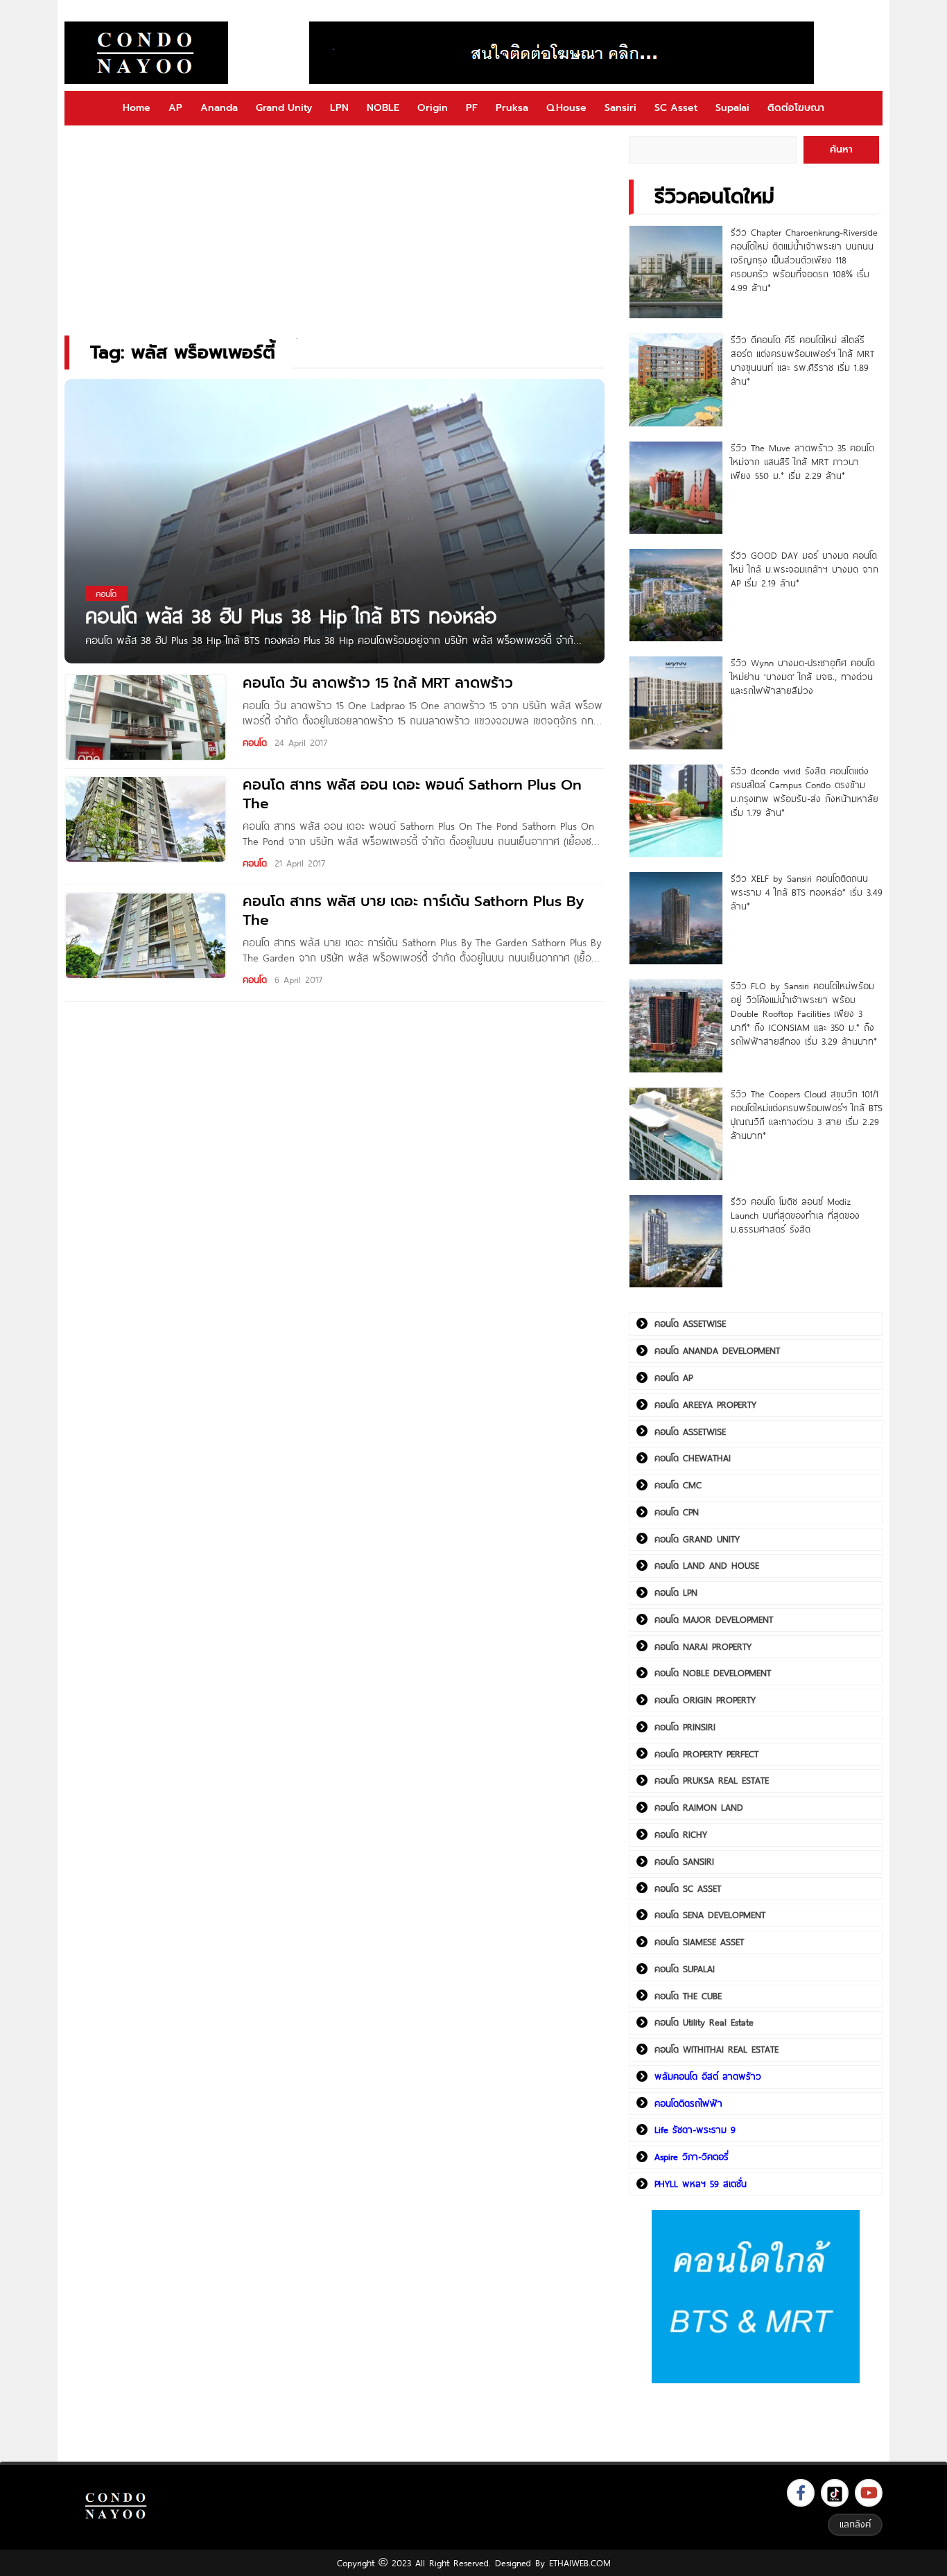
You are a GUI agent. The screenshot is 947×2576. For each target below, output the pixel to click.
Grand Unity (284, 108)
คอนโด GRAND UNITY (697, 1539)
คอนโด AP (674, 1377)
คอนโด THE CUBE (688, 1996)
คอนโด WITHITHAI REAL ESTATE (716, 2049)
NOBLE (383, 108)
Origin (433, 108)
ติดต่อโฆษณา (796, 108)
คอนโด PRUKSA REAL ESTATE (712, 1780)
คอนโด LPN (676, 1592)
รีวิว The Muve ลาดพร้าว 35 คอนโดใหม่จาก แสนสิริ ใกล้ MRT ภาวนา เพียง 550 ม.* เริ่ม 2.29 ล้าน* (802, 462)
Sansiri (620, 108)
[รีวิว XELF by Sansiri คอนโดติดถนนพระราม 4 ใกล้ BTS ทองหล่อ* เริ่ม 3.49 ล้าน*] (676, 918)
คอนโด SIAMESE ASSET (699, 1942)
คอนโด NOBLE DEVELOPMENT (713, 1673)
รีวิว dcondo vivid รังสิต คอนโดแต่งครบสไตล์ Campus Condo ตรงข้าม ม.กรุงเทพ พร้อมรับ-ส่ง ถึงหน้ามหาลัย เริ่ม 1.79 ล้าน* (805, 792)
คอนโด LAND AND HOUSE (707, 1565)
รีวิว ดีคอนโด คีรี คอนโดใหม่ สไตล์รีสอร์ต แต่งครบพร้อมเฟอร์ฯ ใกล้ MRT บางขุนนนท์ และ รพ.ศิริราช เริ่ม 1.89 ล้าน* (802, 360)
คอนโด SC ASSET (688, 1888)
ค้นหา (841, 149)
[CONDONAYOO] (146, 53)
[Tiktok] (835, 2493)
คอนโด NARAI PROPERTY (703, 1646)
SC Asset (676, 108)
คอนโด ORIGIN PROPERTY (705, 1700)
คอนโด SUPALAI (685, 1969)
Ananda (219, 108)
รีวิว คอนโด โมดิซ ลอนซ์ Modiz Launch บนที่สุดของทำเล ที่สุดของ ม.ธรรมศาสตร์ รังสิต (795, 1215)
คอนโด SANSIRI (684, 1861)
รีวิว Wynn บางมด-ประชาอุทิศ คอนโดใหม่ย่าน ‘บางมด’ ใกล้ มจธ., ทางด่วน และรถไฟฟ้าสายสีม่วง (803, 677)
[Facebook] (801, 2493)
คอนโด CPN (677, 1512)
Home (137, 108)
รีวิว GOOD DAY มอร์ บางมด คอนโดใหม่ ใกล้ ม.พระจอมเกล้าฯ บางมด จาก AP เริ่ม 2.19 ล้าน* (805, 569)
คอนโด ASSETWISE (690, 1323)
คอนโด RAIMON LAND (699, 1807)
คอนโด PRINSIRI (685, 1727)
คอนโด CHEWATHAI (693, 1458)
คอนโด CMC (678, 1485)
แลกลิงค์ (855, 2524)
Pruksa (512, 108)
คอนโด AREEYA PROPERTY (705, 1404)
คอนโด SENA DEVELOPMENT (710, 1915)
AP (175, 108)
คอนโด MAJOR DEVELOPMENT (714, 1619)
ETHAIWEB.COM (580, 2563)
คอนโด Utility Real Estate (704, 2022)
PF (472, 108)
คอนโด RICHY (681, 1834)
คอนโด (255, 742)
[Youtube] (869, 2493)
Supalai (732, 108)
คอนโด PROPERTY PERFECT (706, 1754)
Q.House (566, 108)
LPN (339, 108)
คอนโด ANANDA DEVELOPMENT (717, 1350)
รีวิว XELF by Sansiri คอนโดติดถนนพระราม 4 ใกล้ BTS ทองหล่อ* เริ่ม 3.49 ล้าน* (807, 892)
